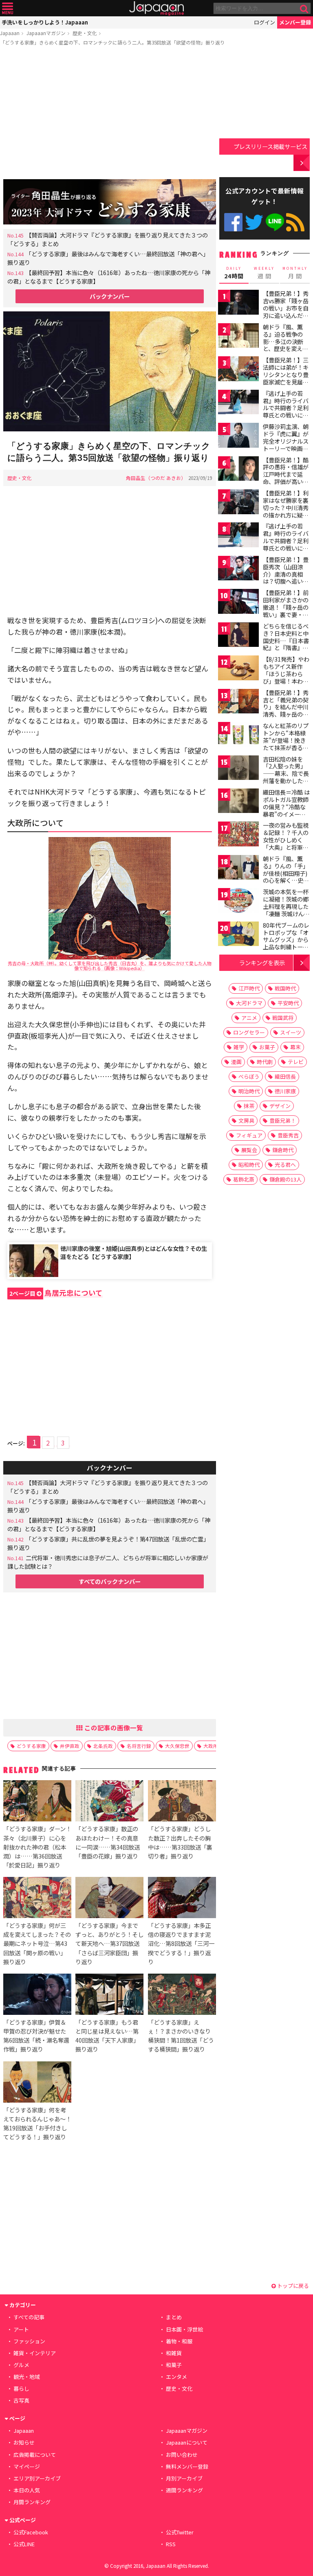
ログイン (265, 22)
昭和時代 (249, 1165)
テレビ (296, 1062)
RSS (295, 222)
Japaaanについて (187, 2442)
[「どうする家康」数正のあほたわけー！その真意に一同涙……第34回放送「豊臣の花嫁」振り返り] (109, 1802)
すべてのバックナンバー (110, 1581)
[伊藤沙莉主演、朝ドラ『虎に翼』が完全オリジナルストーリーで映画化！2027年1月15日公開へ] (238, 436)
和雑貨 (174, 2353)
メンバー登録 (295, 22)
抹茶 (249, 1106)
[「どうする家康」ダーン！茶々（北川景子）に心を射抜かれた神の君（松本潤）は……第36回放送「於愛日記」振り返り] (37, 1802)
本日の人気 (27, 2490)
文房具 (246, 1120)
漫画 (236, 1062)
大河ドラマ (249, 1003)
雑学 (239, 1047)
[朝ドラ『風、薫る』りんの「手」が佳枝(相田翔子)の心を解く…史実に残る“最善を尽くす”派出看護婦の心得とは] (238, 869)
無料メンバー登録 (187, 2466)
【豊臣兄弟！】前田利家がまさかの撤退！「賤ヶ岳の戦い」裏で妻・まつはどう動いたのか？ (286, 611)
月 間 (295, 273)
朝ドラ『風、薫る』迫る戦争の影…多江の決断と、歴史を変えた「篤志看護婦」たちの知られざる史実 (286, 349)
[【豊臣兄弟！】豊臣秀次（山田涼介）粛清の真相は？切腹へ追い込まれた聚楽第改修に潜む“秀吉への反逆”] (238, 570)
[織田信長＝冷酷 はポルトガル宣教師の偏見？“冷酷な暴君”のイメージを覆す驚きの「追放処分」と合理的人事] (238, 802)
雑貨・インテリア (35, 2353)
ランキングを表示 (262, 963)
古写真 (21, 2400)
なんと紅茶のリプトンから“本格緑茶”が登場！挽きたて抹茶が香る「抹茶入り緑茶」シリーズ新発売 (286, 744)
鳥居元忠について (56, 1293)
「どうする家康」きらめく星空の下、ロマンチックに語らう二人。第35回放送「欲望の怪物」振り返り (112, 42)
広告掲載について (35, 2455)
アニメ (249, 1018)
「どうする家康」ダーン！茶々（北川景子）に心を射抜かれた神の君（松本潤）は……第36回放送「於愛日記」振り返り (37, 1847)
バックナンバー (110, 296)
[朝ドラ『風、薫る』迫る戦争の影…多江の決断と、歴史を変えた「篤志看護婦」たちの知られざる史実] (238, 337)
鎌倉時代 (283, 1150)
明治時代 (249, 1091)
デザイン (280, 1106)
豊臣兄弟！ (283, 1120)
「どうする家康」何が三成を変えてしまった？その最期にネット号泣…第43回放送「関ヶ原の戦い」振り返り (37, 1943)
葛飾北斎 (244, 1179)
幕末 (295, 1047)
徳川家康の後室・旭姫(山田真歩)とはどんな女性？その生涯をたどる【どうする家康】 (134, 1252)
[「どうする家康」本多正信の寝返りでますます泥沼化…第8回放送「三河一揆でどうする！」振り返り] (182, 1899)
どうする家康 (31, 1746)
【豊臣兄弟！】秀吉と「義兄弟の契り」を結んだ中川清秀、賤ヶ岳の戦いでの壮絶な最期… (286, 711)
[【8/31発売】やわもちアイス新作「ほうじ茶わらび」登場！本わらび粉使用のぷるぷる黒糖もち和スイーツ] (238, 669)
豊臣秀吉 (288, 1135)
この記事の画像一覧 (113, 1728)
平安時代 (288, 1003)
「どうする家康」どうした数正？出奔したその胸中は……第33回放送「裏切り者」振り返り (180, 1842)
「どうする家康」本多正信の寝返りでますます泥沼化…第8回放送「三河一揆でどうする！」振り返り (181, 1943)
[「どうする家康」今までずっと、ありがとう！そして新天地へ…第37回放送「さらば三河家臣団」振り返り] (109, 1899)
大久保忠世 (177, 1746)
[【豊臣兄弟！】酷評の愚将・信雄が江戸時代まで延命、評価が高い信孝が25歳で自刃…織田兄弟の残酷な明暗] (238, 470)
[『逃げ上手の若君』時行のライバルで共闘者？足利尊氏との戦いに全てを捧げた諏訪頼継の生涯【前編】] (238, 403)
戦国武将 (283, 1018)
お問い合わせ (182, 2455)
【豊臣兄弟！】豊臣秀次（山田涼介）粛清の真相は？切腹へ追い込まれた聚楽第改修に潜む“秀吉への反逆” (286, 581)
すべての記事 (29, 2317)
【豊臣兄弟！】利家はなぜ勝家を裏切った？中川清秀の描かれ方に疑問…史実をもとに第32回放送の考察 (286, 511)
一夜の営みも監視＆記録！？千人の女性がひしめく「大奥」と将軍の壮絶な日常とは (286, 839)
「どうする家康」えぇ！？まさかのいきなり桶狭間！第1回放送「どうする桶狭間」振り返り (181, 2035)
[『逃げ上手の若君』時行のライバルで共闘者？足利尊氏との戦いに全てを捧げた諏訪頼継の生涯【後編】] (238, 536)
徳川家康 (285, 1091)
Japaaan (156, 8)
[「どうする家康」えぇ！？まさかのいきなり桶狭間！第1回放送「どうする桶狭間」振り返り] (182, 1995)
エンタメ (176, 2377)
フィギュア (249, 1135)
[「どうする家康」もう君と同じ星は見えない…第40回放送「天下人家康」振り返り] (109, 1995)
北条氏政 (103, 1746)
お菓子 (267, 1047)
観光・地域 (27, 2377)
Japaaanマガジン (46, 33)
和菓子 (174, 2365)
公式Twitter (254, 222)
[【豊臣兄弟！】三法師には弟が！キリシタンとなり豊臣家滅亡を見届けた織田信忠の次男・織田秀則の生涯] (238, 370)
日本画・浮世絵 (184, 2329)
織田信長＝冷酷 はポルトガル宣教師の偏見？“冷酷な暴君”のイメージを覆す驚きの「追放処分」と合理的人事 (286, 814)
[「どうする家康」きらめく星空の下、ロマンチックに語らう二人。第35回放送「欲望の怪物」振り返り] (110, 373)
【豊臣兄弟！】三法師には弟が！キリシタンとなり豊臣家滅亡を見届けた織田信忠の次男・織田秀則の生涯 (286, 382)
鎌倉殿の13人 (285, 1179)
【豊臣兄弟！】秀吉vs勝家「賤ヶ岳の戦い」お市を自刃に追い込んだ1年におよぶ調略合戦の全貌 (286, 311)
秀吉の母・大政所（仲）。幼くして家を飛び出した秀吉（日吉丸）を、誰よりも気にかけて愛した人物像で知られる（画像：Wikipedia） (110, 966)
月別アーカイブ (184, 2478)
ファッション (29, 2341)
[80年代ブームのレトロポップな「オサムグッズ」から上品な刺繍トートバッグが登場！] (238, 935)
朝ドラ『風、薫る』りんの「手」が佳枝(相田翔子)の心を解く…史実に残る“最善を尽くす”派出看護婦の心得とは (286, 880)
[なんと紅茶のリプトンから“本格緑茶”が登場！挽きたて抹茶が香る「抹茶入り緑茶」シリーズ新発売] (238, 736)
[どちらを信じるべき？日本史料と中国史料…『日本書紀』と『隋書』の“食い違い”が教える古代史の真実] (238, 636)
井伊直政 (70, 1746)
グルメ (21, 2365)
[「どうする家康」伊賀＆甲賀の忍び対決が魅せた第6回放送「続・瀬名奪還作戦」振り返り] (37, 1995)
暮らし (21, 2388)
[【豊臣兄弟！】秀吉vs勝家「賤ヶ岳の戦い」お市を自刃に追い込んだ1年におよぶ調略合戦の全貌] (238, 303)
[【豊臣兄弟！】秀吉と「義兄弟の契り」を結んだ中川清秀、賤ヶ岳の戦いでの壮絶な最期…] (238, 703)
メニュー (8, 8)
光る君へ (285, 1165)
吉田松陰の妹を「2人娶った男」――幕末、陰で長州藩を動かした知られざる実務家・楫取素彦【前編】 (286, 777)
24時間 (234, 273)
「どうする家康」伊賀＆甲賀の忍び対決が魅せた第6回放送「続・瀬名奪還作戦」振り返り (36, 2035)
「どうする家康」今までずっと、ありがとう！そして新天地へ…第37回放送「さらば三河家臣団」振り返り (109, 1943)
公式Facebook (233, 222)
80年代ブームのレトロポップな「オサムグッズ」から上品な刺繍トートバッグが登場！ (286, 939)
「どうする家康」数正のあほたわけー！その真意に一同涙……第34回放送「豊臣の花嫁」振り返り (108, 1842)
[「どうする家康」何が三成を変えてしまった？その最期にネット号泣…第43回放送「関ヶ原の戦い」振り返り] (37, 1899)
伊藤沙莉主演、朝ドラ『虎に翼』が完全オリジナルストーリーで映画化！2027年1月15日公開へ (286, 444)
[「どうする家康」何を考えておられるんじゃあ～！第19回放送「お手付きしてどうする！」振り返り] (37, 2083)
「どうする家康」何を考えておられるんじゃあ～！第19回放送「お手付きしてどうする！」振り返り (37, 2123)
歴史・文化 (85, 33)
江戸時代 (249, 988)
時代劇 (265, 1062)
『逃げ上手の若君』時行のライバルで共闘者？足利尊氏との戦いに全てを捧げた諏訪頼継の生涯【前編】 (286, 411)
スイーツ (291, 1032)
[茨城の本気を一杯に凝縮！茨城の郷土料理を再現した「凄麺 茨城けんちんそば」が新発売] (238, 902)
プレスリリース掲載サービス (270, 146)
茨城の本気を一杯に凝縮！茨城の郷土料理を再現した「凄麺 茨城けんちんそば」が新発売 (286, 906)
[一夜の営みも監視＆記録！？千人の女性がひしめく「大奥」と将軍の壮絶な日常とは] (238, 835)
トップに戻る (292, 2286)
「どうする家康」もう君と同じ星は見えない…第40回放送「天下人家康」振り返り (107, 2035)
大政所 (211, 1746)
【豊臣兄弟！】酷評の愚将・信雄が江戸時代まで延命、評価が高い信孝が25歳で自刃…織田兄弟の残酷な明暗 (286, 482)
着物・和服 (179, 2341)
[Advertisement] (110, 114)
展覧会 (249, 1150)
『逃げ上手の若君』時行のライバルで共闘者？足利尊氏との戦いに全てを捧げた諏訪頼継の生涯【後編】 (286, 544)
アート (21, 2329)
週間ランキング (184, 2490)
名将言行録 (139, 1746)
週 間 (264, 273)
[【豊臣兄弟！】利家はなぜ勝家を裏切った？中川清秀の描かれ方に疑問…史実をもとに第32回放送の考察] (238, 503)
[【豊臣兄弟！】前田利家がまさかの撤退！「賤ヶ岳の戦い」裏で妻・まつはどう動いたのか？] (238, 603)
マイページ (27, 2466)
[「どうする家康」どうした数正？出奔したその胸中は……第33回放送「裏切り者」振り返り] (182, 1802)
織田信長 (285, 1076)
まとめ (174, 2317)
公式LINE (275, 222)
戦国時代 (285, 988)
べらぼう (249, 1076)
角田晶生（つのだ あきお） (156, 478)
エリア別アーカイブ (37, 2478)
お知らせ (24, 2442)
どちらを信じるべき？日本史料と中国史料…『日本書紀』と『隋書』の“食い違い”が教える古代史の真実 (286, 644)
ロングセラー (249, 1032)
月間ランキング (32, 2502)
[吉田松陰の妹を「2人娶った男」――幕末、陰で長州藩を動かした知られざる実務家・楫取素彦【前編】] (238, 769)
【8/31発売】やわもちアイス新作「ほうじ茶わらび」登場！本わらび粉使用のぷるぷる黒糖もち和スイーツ (286, 681)
